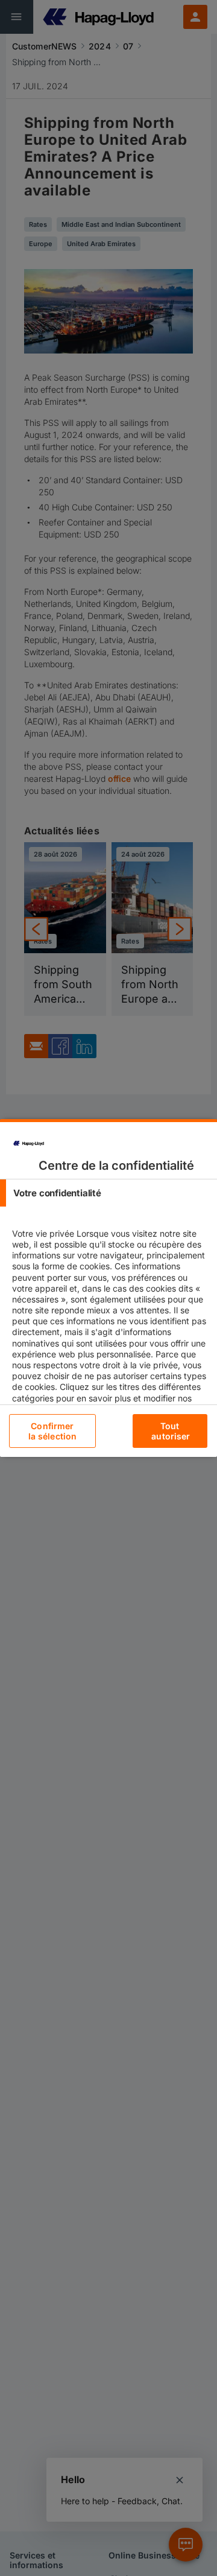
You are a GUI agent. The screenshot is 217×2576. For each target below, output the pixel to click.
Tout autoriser (171, 1431)
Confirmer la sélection (53, 1431)
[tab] (108, 1193)
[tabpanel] (110, 1353)
